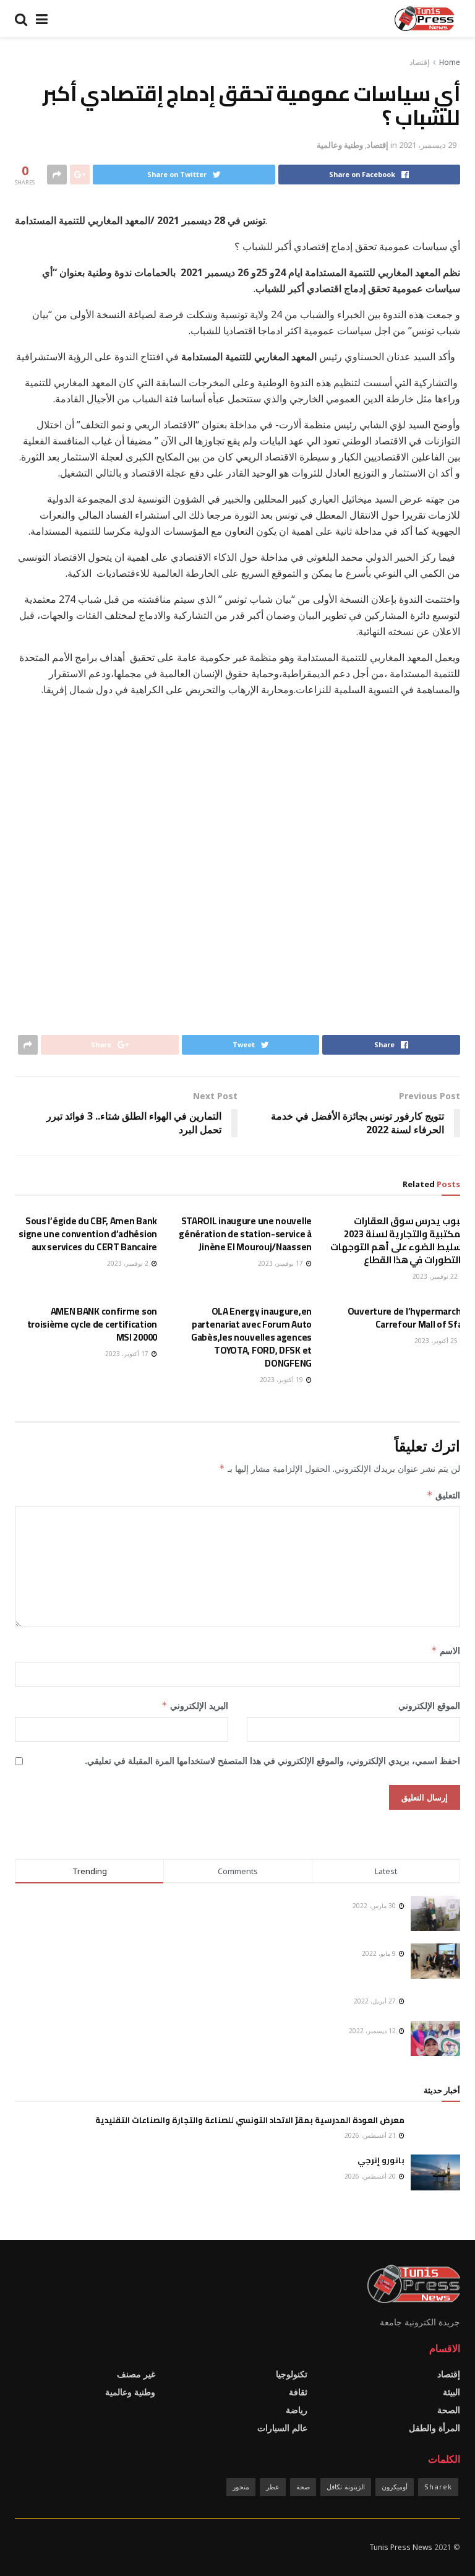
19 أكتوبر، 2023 (282, 1380)
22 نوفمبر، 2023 (436, 1276)
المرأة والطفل (434, 2428)
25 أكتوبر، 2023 (437, 1341)
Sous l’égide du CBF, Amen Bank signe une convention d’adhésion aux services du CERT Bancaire (88, 1234)
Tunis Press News (401, 2547)
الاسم (446, 1650)
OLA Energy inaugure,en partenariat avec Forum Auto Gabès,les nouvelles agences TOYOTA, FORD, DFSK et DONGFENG (251, 1337)
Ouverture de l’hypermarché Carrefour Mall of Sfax (407, 1318)
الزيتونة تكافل (346, 2487)
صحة (303, 2487)
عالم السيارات (282, 2428)
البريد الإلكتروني (195, 1705)
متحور (241, 2487)
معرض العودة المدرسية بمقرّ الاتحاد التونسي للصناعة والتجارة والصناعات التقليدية (250, 2120)
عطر (273, 2487)
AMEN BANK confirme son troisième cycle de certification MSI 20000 (92, 1324)
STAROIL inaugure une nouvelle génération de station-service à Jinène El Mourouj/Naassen (245, 1234)
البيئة (451, 2392)
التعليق (443, 1495)
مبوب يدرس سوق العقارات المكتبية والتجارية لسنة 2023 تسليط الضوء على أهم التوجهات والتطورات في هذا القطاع (398, 1240)
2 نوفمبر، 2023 (129, 1263)
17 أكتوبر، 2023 (128, 1354)
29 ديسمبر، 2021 (428, 145)
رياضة (297, 2410)
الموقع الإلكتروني (429, 1705)
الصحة (449, 2410)
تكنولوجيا (292, 2374)
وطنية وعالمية (340, 145)
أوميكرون (395, 2487)
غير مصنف (136, 2374)
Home (450, 62)
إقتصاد (419, 62)
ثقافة (298, 2392)
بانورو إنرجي (381, 2160)
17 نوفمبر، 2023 (281, 1263)
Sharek (438, 2487)
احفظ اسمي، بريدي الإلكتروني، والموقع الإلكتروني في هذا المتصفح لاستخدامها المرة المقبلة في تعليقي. (272, 1761)
